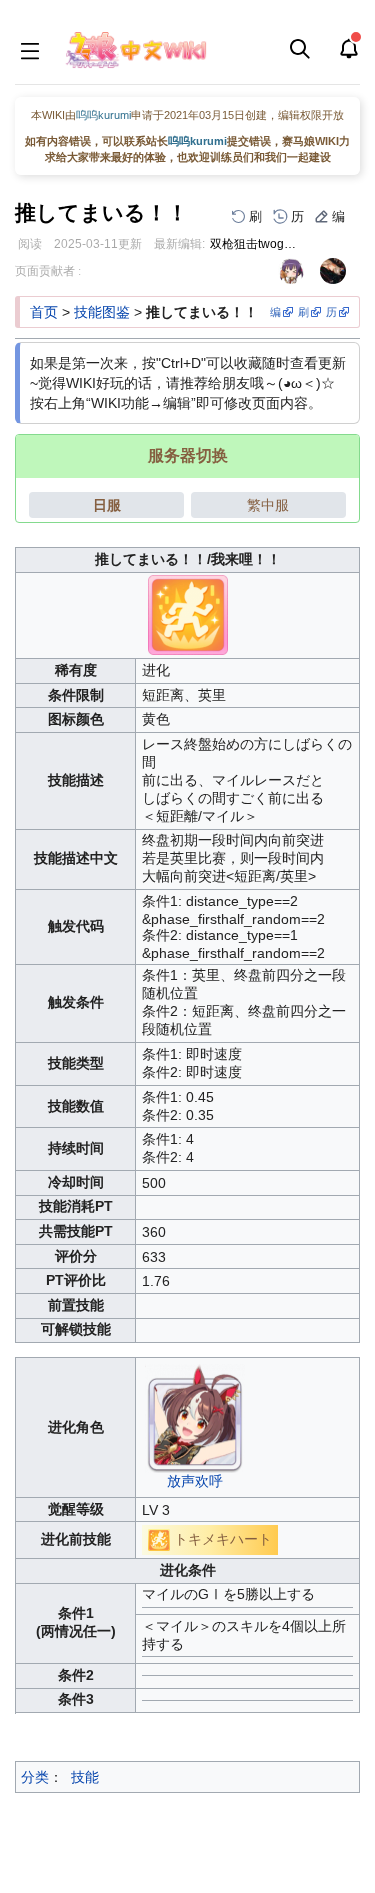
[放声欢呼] (195, 1417)
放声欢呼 (195, 1481)
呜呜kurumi (103, 115)
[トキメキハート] (159, 1539)
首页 (44, 312)
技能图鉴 (102, 312)
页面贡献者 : (48, 271)
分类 (35, 1777)
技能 (85, 1777)
